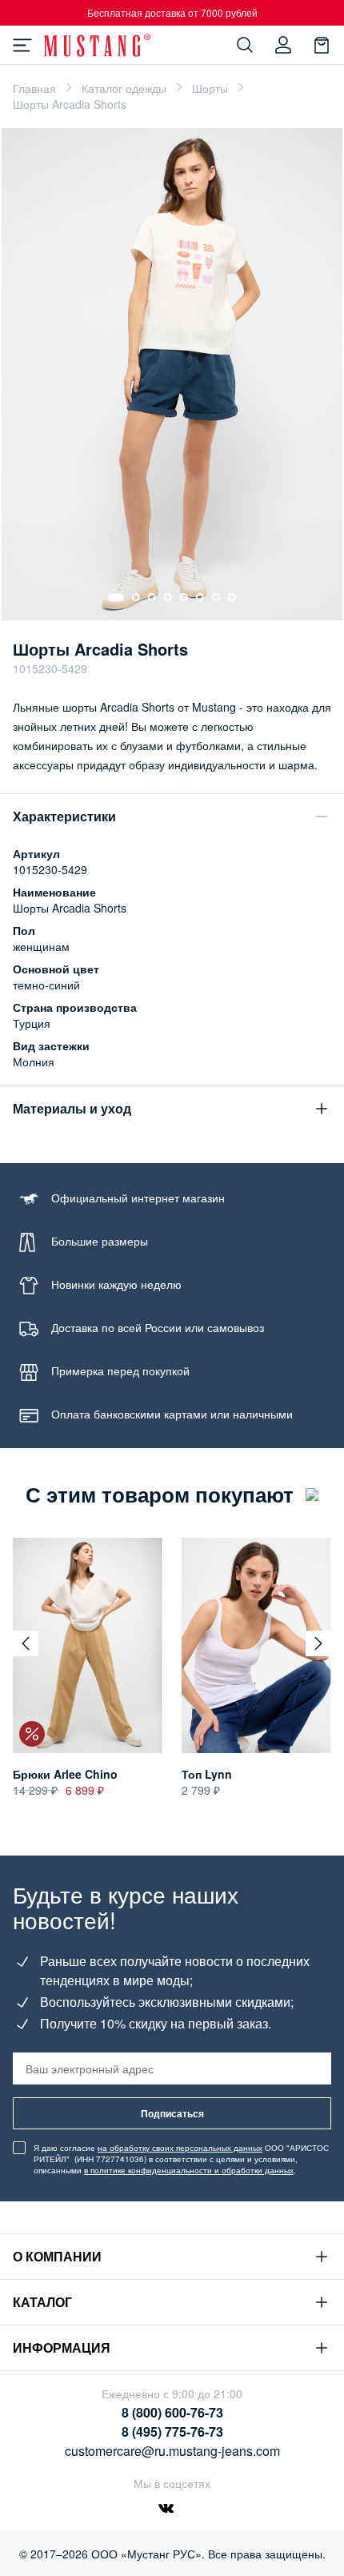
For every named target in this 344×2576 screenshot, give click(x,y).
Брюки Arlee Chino (65, 1774)
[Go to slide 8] (232, 597)
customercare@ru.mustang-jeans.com (172, 2451)
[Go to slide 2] (136, 597)
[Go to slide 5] (184, 597)
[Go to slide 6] (200, 597)
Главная (34, 88)
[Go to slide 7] (216, 597)
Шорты (210, 88)
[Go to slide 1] (116, 597)
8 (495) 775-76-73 (172, 2432)
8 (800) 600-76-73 (172, 2412)
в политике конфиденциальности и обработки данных (189, 2170)
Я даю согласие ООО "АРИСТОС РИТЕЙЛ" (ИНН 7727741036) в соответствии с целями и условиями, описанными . (181, 2159)
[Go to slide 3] (152, 597)
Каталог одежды (124, 88)
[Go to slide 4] (168, 597)
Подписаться (172, 2113)
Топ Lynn (207, 1774)
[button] (26, 1643)
